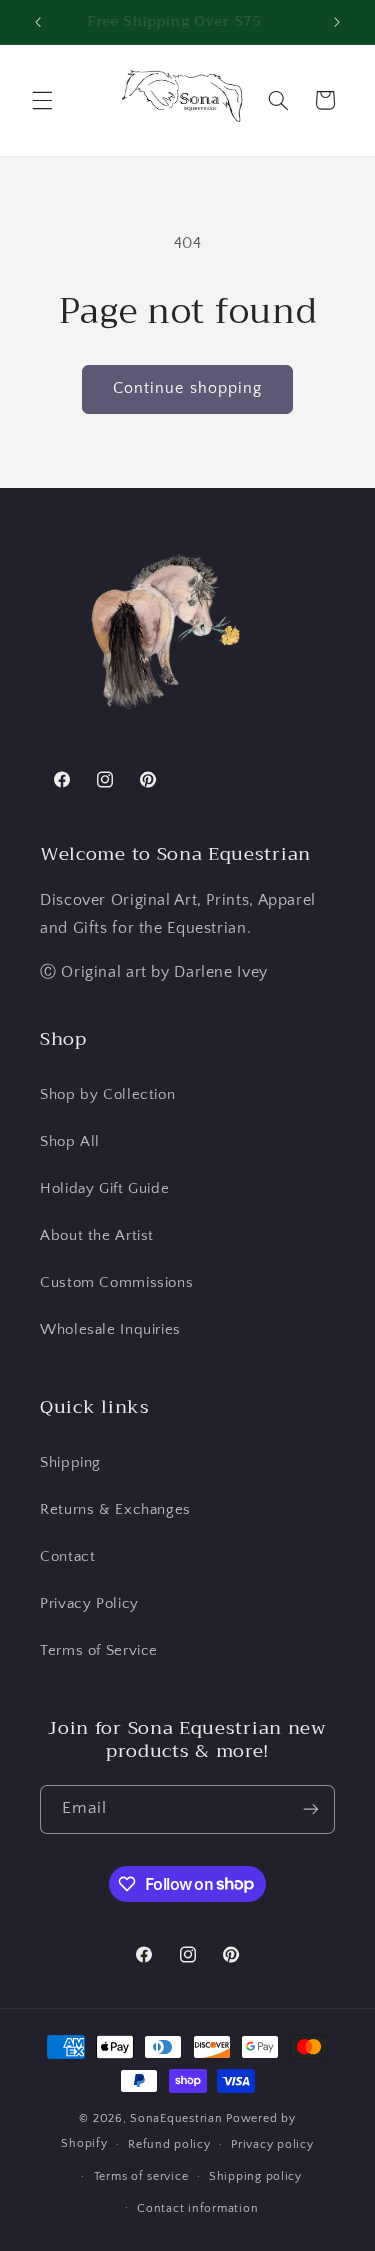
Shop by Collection (107, 1095)
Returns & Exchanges (115, 1510)
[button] (42, 100)
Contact (67, 1557)
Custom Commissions (116, 1283)
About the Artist (97, 1236)
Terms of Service (99, 1651)
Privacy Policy (89, 1604)
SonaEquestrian (176, 2118)
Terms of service (141, 2176)
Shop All (70, 1142)
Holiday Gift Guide (104, 1189)
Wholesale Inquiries (110, 1330)
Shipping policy (255, 2176)
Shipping (70, 1463)
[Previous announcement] (38, 22)
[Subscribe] (311, 1809)
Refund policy (169, 2144)
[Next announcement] (337, 22)
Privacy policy (272, 2144)
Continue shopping (187, 388)
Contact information (197, 2208)
